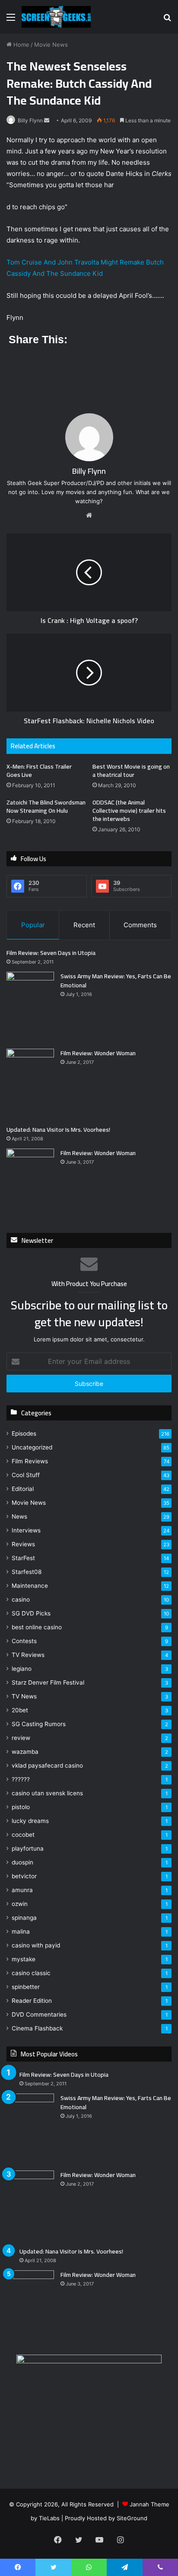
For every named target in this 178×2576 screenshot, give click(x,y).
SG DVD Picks (31, 1613)
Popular (33, 925)
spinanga (24, 1918)
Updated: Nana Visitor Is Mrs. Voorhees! (58, 1130)
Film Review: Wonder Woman (98, 1053)
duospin (22, 1862)
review (21, 1738)
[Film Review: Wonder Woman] (30, 1084)
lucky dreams (30, 1821)
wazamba (25, 1752)
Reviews (23, 1544)
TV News (24, 1696)
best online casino (37, 1627)
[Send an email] (47, 120)
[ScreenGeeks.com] (56, 17)
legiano (22, 1669)
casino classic (31, 1973)
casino (21, 1599)
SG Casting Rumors (39, 1724)
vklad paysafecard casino (47, 1765)
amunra (22, 1890)
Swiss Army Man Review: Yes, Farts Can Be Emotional (116, 981)
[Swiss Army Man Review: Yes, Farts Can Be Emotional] (30, 1007)
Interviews (26, 1530)
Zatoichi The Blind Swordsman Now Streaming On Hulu (46, 806)
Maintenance (30, 1586)
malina (21, 1931)
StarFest (23, 1558)
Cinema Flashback (37, 2028)
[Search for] (167, 20)
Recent (84, 925)
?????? (21, 1779)
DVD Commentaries (39, 2014)
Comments (140, 925)
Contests (24, 1641)
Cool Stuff (26, 1475)
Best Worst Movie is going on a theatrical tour (131, 771)
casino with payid (36, 1945)
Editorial (23, 1489)
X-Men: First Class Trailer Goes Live (39, 771)
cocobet (23, 1835)
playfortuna (28, 1848)
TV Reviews (28, 1655)
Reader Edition (32, 2001)
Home (21, 45)
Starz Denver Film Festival (48, 1682)
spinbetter (26, 1987)
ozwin (20, 1904)
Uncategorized (32, 1447)
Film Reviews (30, 1461)
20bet (20, 1710)
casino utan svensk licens (47, 1793)
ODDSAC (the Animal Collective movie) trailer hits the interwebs (129, 811)
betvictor (24, 1876)
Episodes (24, 1433)
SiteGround (132, 2518)
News (19, 1516)
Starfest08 (27, 1572)
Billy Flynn (30, 120)
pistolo (21, 1807)
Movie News (51, 45)
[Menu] (11, 20)
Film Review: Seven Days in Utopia (51, 953)
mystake (24, 1959)
